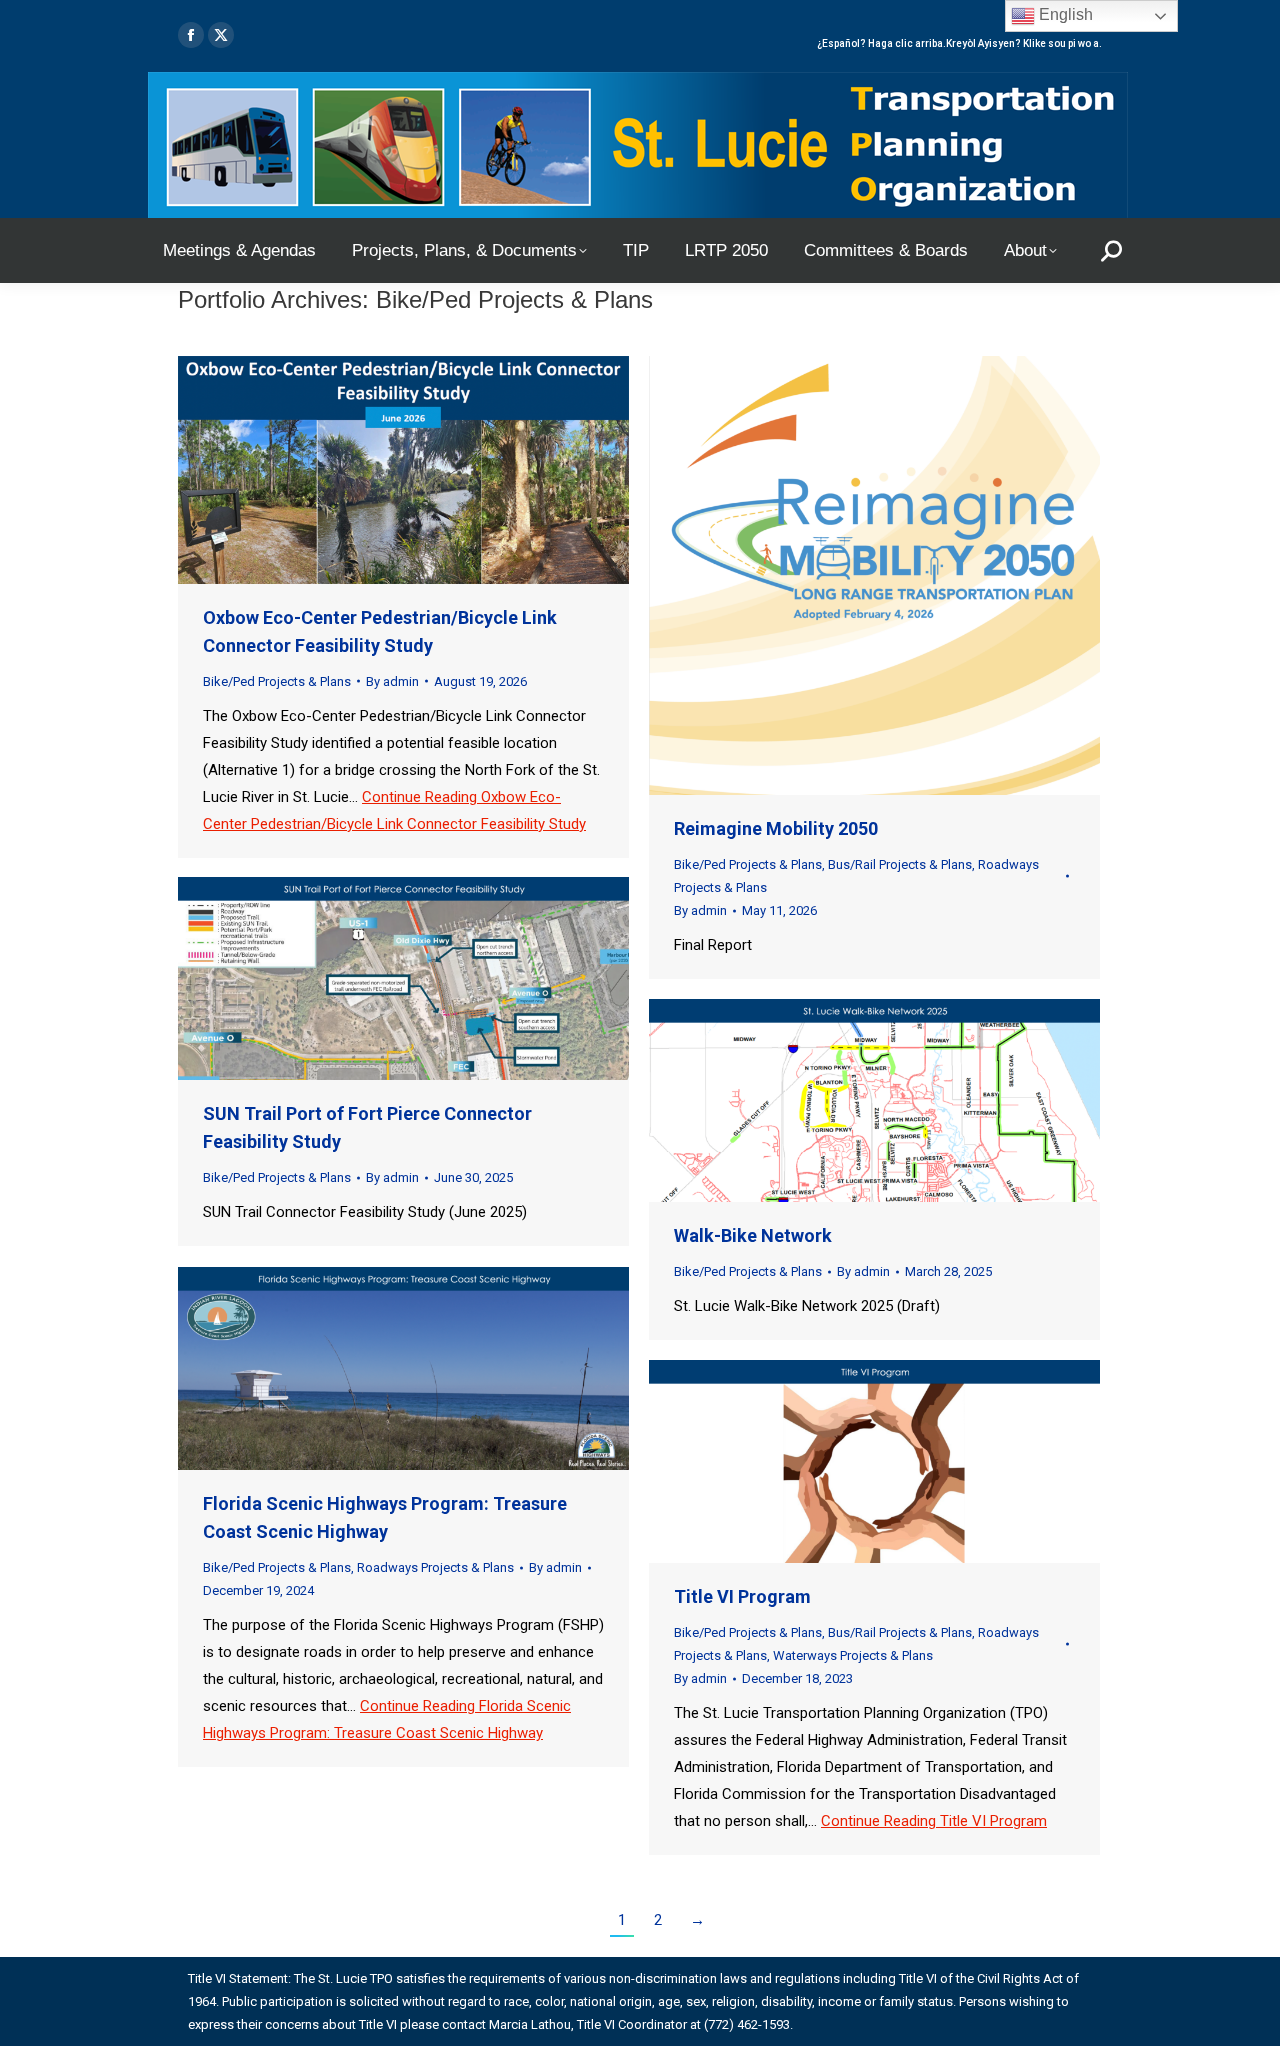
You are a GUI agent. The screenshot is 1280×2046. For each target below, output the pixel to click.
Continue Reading (934, 1821)
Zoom (377, 470)
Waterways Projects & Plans (853, 1655)
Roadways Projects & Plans (435, 1567)
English (1064, 14)
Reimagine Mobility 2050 (776, 828)
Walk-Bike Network (753, 1235)
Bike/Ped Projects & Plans (277, 681)
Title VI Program (742, 1596)
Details (431, 470)
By (392, 681)
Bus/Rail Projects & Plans (900, 864)
